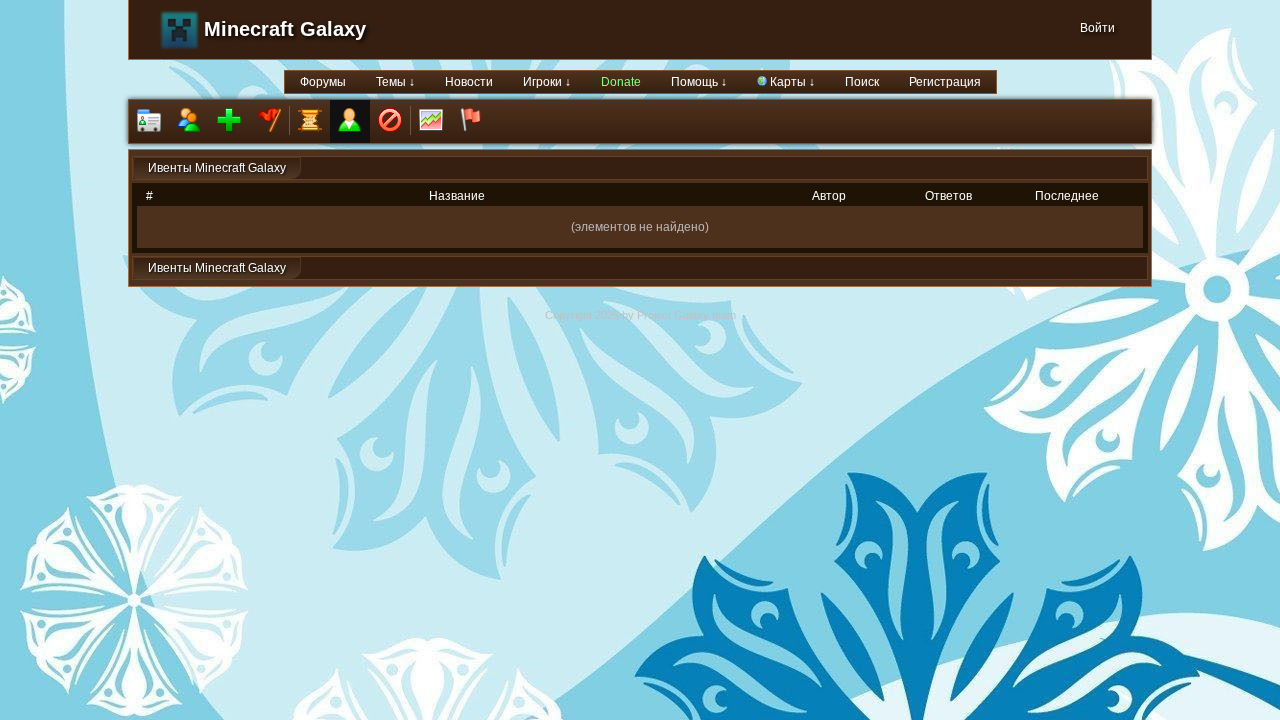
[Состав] (189, 121)
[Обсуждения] (310, 121)
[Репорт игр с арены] (471, 121)
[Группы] (269, 121)
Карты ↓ (791, 82)
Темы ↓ (395, 82)
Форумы (323, 82)
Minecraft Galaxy (285, 29)
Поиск (862, 82)
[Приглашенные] (229, 121)
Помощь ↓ (699, 82)
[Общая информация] (149, 121)
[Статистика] (431, 121)
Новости (469, 82)
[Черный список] (390, 121)
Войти (1097, 28)
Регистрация (945, 82)
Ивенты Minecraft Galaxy (217, 168)
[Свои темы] (350, 121)
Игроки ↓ (547, 82)
